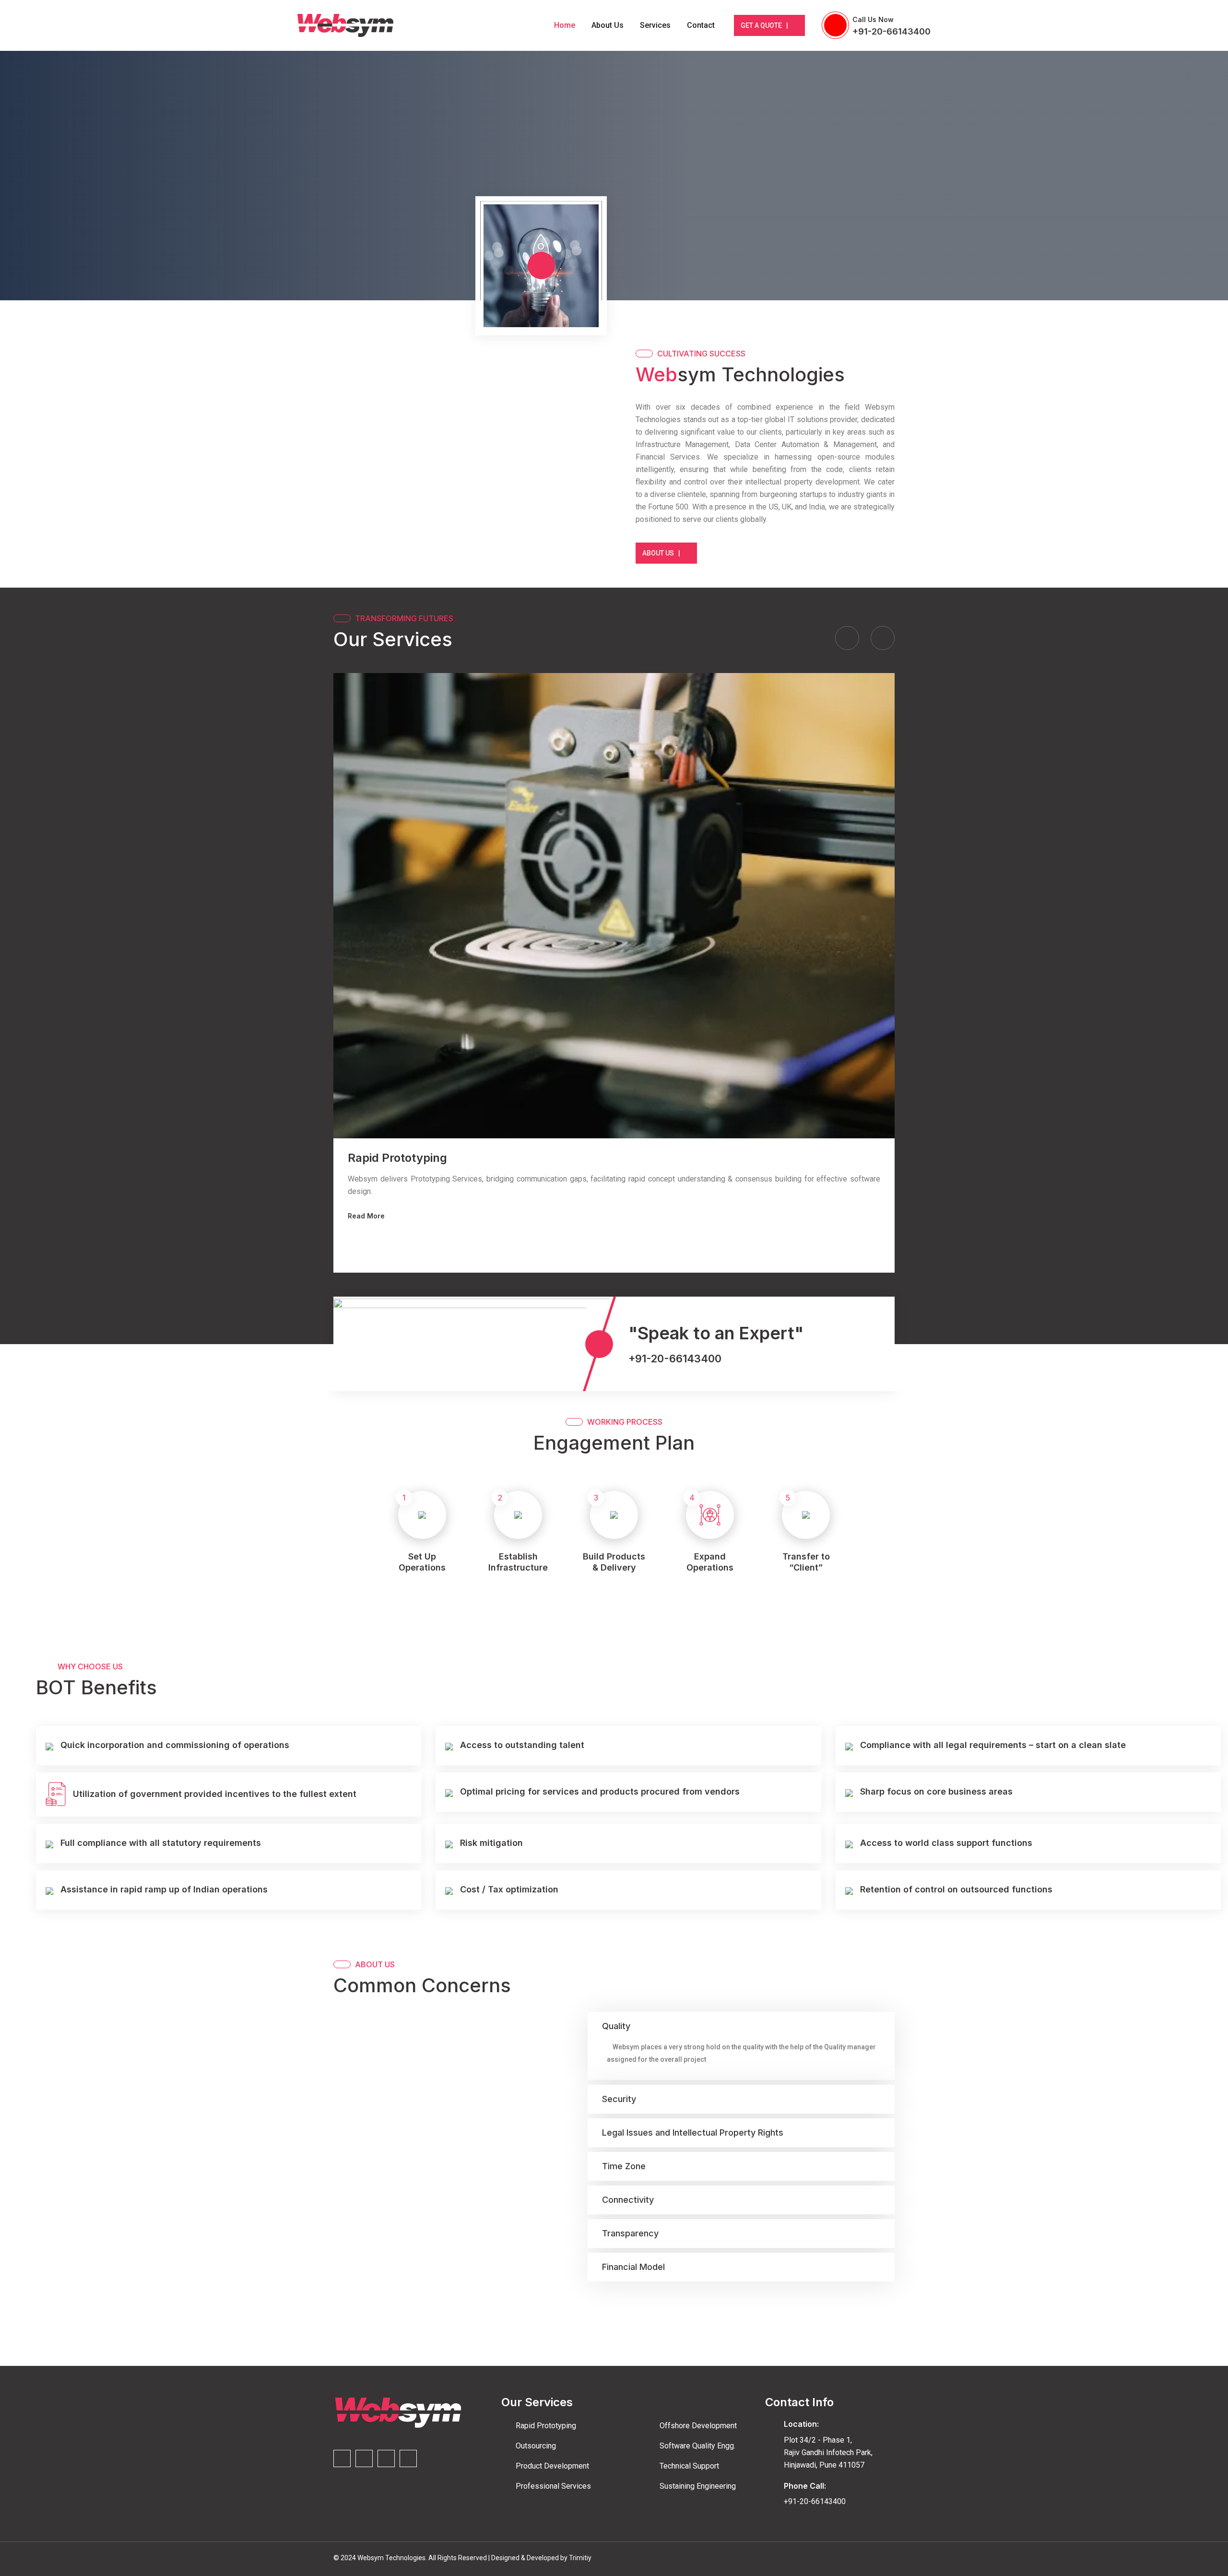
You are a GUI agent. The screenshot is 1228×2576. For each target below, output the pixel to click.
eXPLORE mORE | (325, 201)
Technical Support (689, 2466)
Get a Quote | (764, 25)
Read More (366, 1216)
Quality (616, 2026)
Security (619, 2099)
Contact (701, 25)
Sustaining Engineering (698, 2486)
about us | (661, 553)
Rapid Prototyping (397, 1158)
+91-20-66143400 (891, 31)
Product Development (552, 2466)
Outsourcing (536, 2446)
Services (655, 25)
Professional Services (553, 2486)
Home (565, 25)
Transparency (630, 2233)
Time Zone (624, 2166)
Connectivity (628, 2200)
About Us (608, 25)
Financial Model (633, 2267)
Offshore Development (698, 2426)
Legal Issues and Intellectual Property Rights (693, 2133)
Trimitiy (580, 2558)
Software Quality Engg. (697, 2446)
